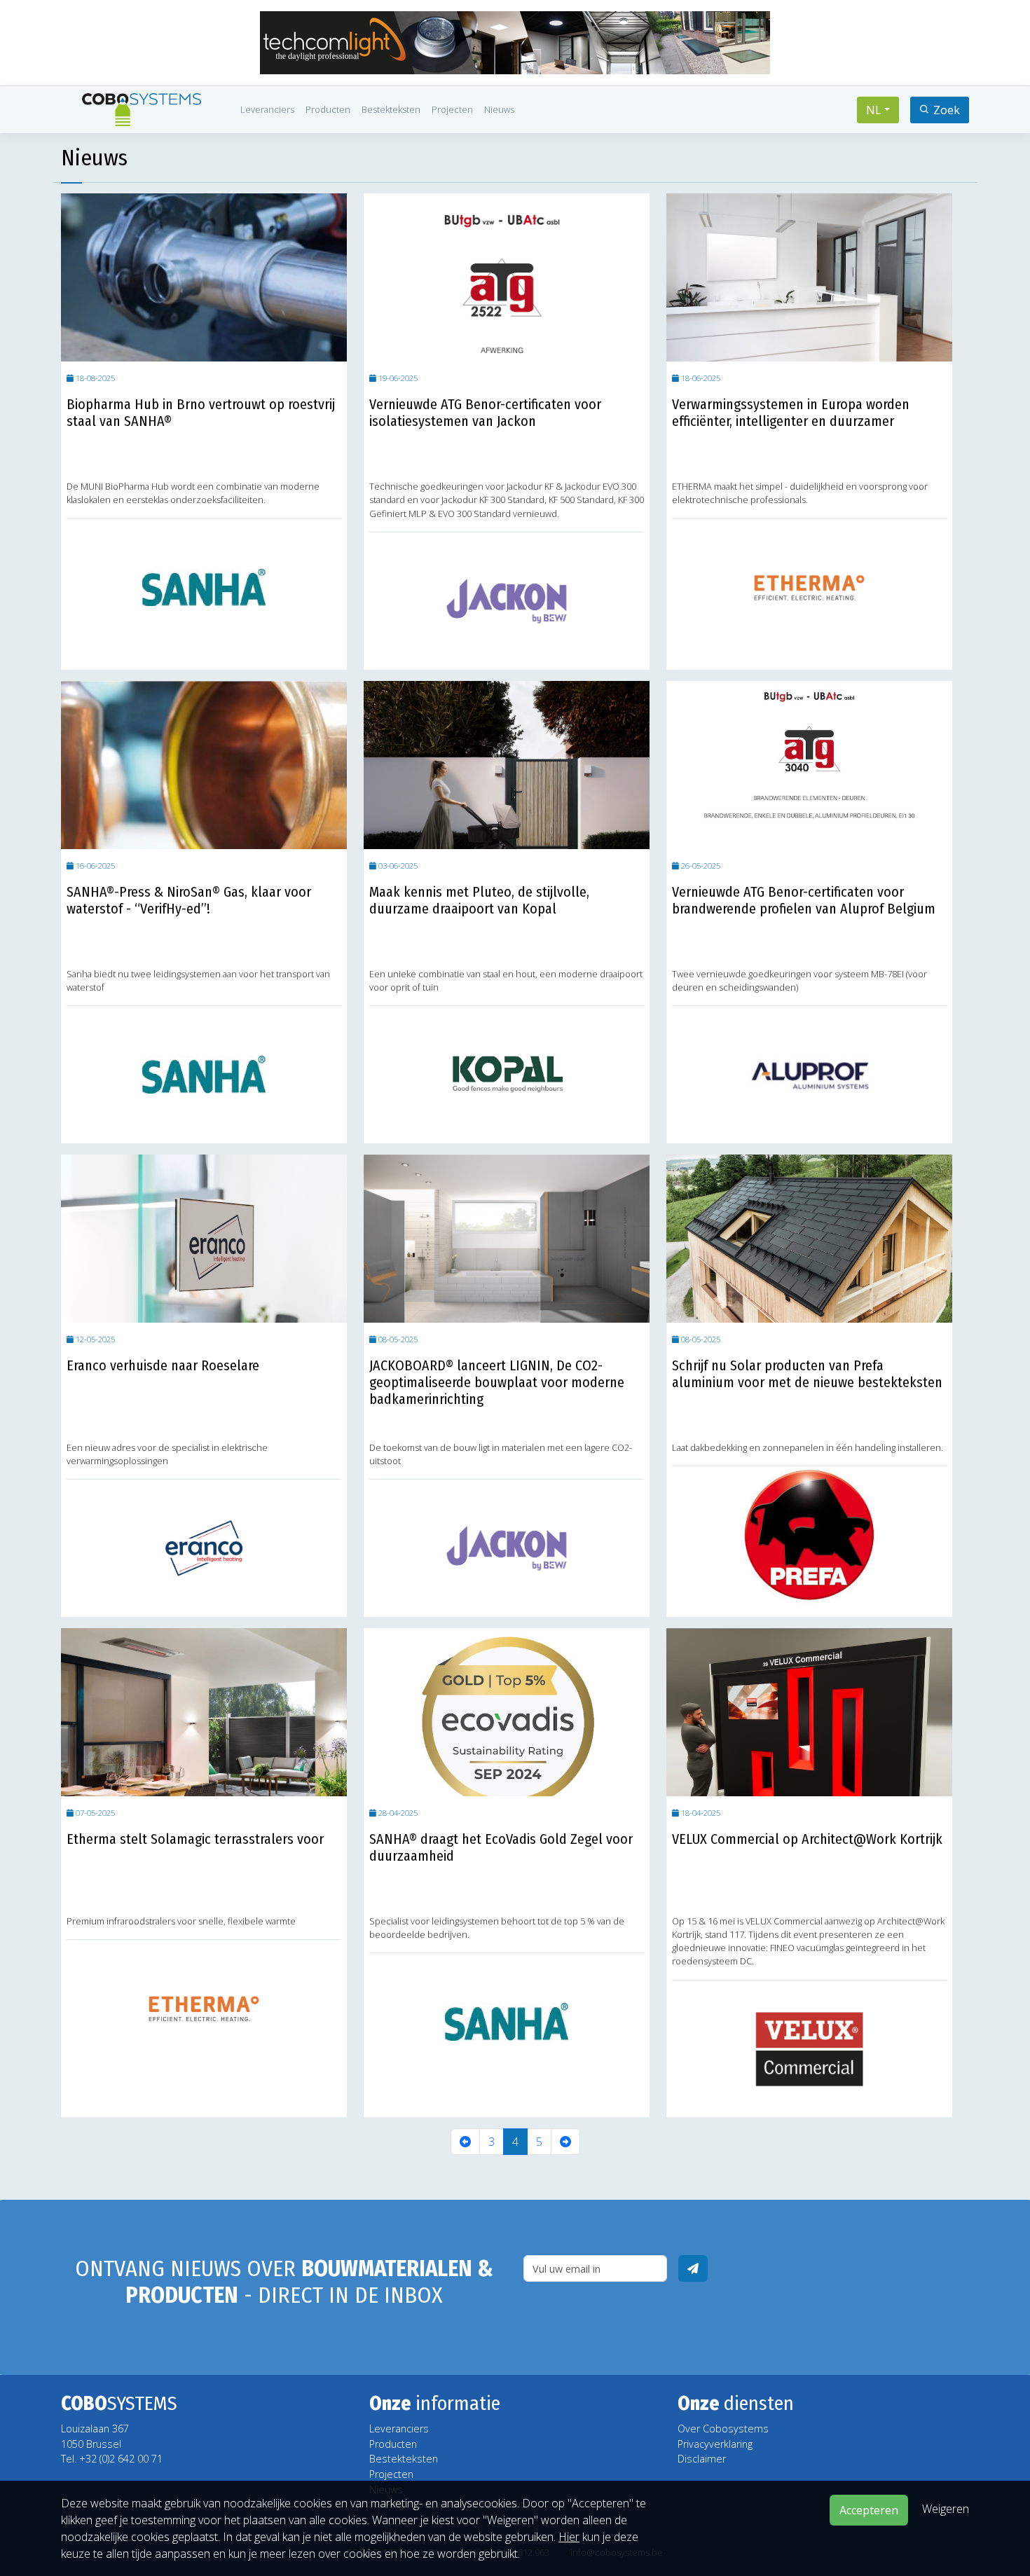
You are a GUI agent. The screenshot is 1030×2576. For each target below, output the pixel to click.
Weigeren (946, 2509)
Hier (569, 2537)
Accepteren (869, 2510)
